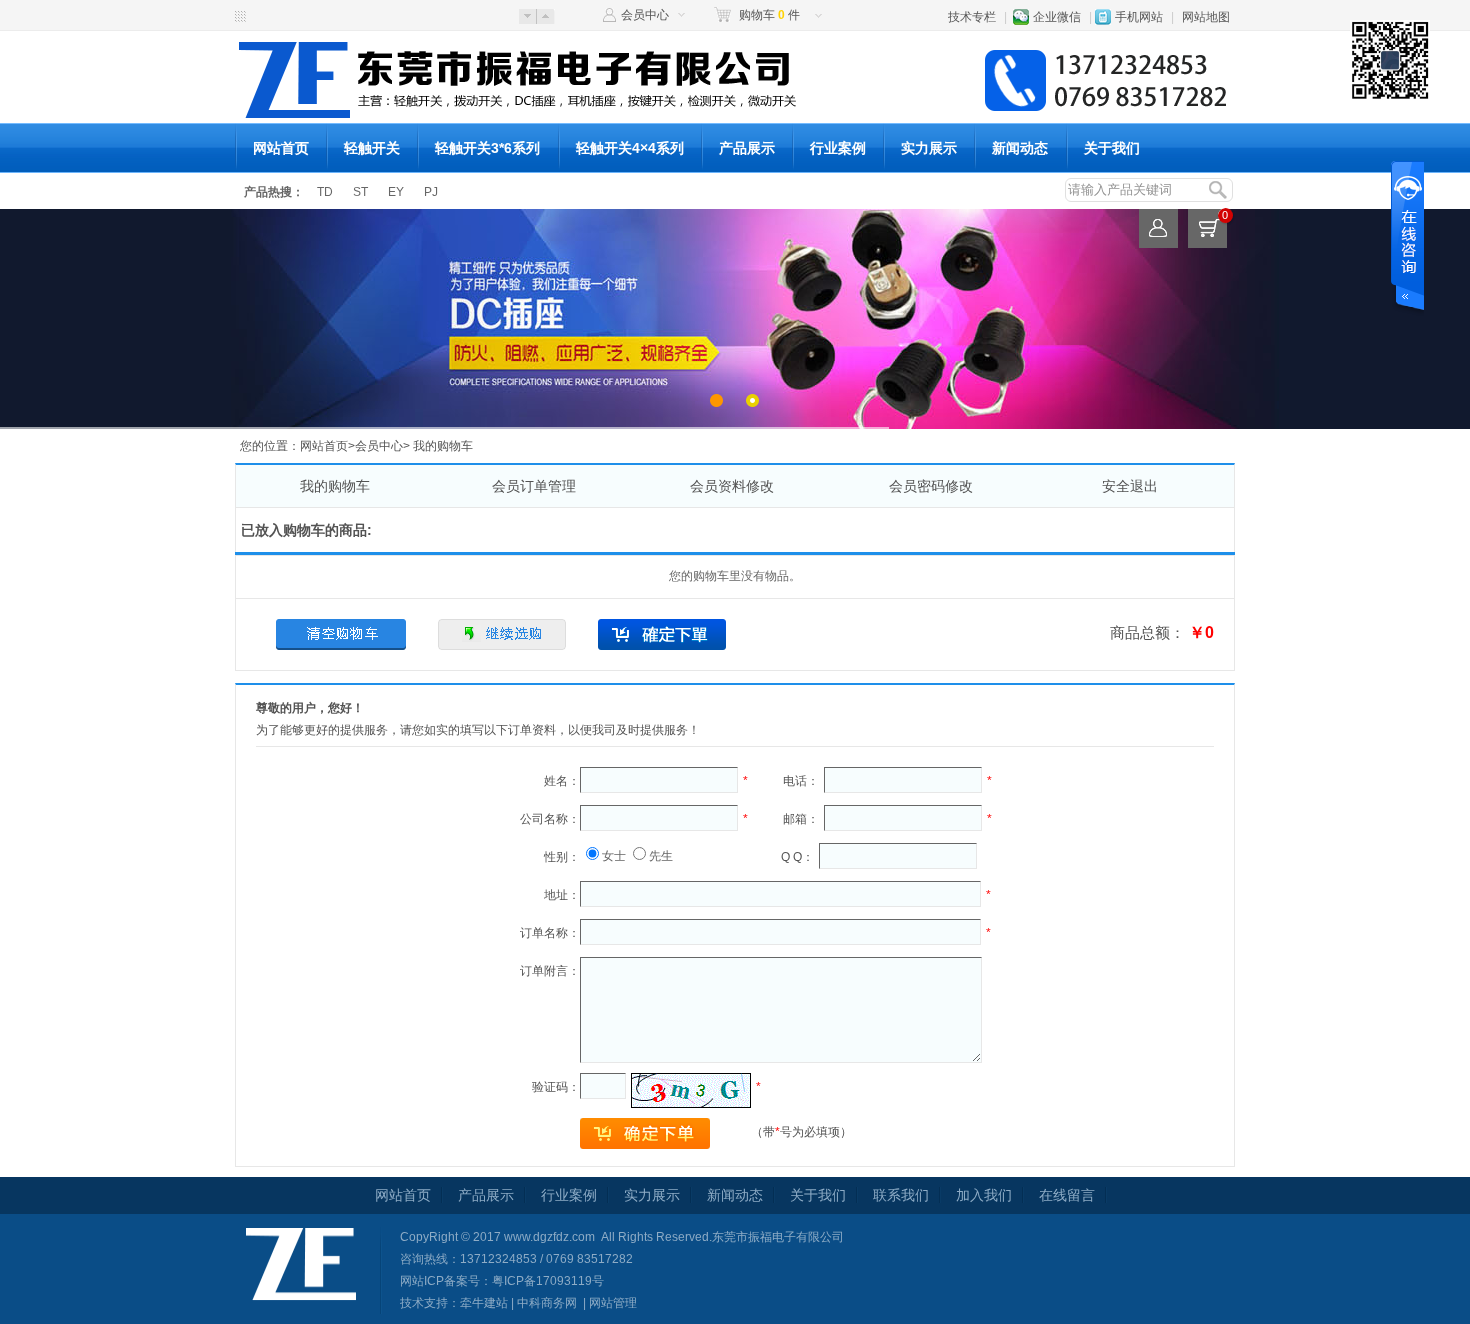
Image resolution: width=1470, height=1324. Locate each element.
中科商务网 (547, 1303)
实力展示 (929, 148)
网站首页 (281, 148)
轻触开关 (372, 148)
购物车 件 (769, 15)
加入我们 (984, 1195)
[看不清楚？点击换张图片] (691, 1090)
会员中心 (645, 15)
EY (396, 192)
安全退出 (1130, 486)
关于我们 (1112, 148)
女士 (614, 856)
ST (360, 192)
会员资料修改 (732, 486)
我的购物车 (335, 486)
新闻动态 (1020, 148)
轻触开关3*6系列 (487, 148)
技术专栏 (972, 17)
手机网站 (1139, 17)
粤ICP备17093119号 (548, 1281)
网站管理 (613, 1303)
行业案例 (838, 148)
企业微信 (1057, 17)
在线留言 (1067, 1195)
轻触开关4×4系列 (630, 148)
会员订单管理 (534, 486)
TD (325, 192)
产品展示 (747, 148)
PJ (431, 192)
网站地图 (1206, 17)
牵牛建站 (484, 1303)
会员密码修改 (931, 486)
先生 (661, 856)
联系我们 (901, 1195)
